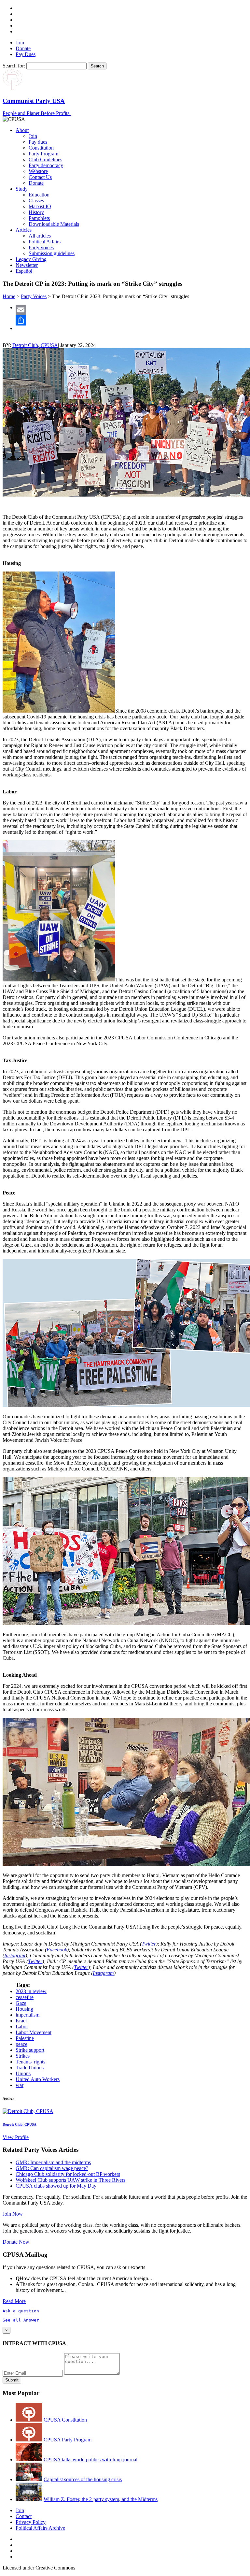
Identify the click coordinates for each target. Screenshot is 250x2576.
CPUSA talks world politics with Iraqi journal (90, 2460)
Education (39, 195)
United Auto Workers (38, 2079)
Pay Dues (26, 54)
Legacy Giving (31, 259)
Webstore (38, 171)
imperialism (28, 2015)
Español (24, 271)
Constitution (41, 148)
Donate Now (16, 2242)
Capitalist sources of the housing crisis (83, 2479)
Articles (24, 230)
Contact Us (40, 177)
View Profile (16, 2137)
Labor (22, 2026)
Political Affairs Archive (40, 2528)
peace (21, 2044)
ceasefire (25, 1997)
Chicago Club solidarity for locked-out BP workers (68, 2174)
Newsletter (27, 265)
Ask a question (21, 2311)
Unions (23, 2073)
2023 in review (31, 1991)
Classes (36, 201)
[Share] (132, 320)
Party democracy (46, 165)
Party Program (43, 154)
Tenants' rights (30, 2062)
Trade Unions (30, 2068)
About (22, 130)
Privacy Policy (31, 2522)
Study (22, 189)
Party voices (41, 247)
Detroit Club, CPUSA (35, 345)
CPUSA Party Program (68, 2440)
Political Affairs (45, 242)
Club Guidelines (45, 159)
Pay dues (38, 142)
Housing (24, 2009)
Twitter (149, 1944)
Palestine (25, 2038)
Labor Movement (34, 2032)
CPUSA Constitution (65, 2420)
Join (20, 43)
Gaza (21, 2003)
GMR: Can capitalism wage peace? (52, 2168)
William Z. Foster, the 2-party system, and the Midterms (101, 2499)
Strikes (23, 2056)
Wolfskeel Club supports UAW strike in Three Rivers (70, 2180)
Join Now (13, 2214)
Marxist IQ (40, 206)
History (36, 212)
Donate (23, 48)
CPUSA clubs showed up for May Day (56, 2186)
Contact (24, 2516)
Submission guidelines (52, 253)
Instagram (15, 1955)
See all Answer (21, 2320)
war (20, 2085)
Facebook (57, 1950)
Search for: (14, 66)
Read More (14, 2301)
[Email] (132, 310)
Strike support (30, 2050)
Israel (21, 2021)
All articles (40, 236)
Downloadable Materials (54, 224)
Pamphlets (39, 218)
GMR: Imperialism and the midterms (53, 2162)
